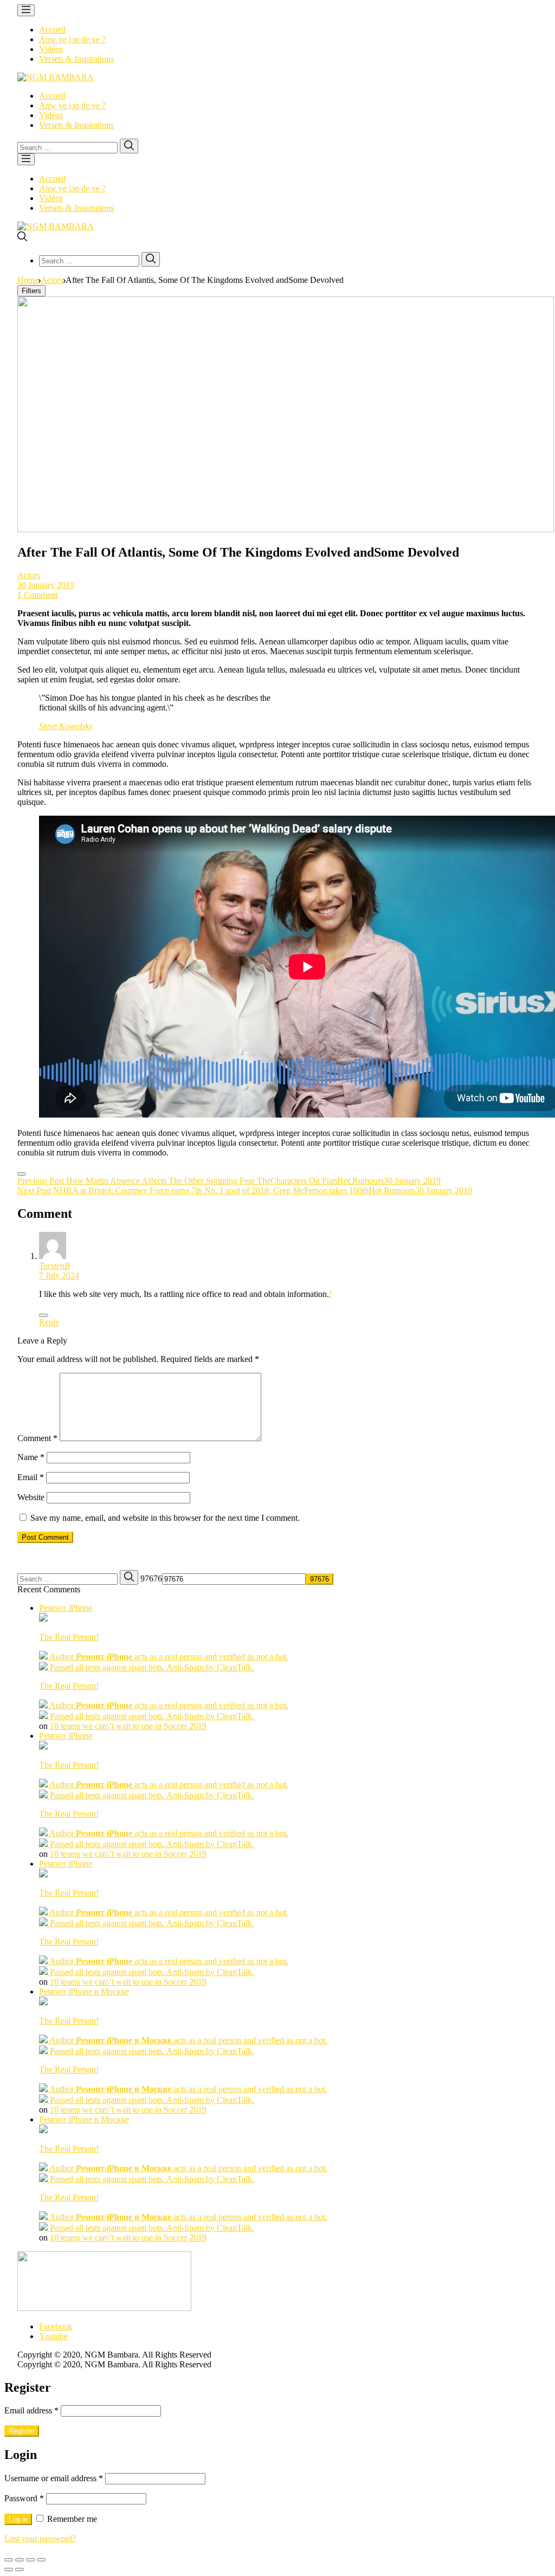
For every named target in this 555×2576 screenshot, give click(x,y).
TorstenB (54, 1266)
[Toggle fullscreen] (30, 2560)
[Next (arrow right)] (20, 2569)
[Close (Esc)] (9, 2560)
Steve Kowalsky (66, 726)
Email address (31, 2410)
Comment (37, 1438)
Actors (52, 280)
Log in (18, 2519)
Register (22, 2431)
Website (31, 1497)
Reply (49, 1322)
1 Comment (37, 595)
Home (28, 280)
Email (31, 1477)
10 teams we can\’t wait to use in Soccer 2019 (128, 1726)
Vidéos (51, 49)
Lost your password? (40, 2538)
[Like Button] (22, 1174)
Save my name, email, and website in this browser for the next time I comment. (165, 1518)
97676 (151, 1578)
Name (31, 1457)
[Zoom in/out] (41, 2560)
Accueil (52, 30)
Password (24, 2498)
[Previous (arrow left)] (9, 2569)
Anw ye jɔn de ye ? (72, 39)
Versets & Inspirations (76, 59)
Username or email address (54, 2478)
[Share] (20, 2560)
